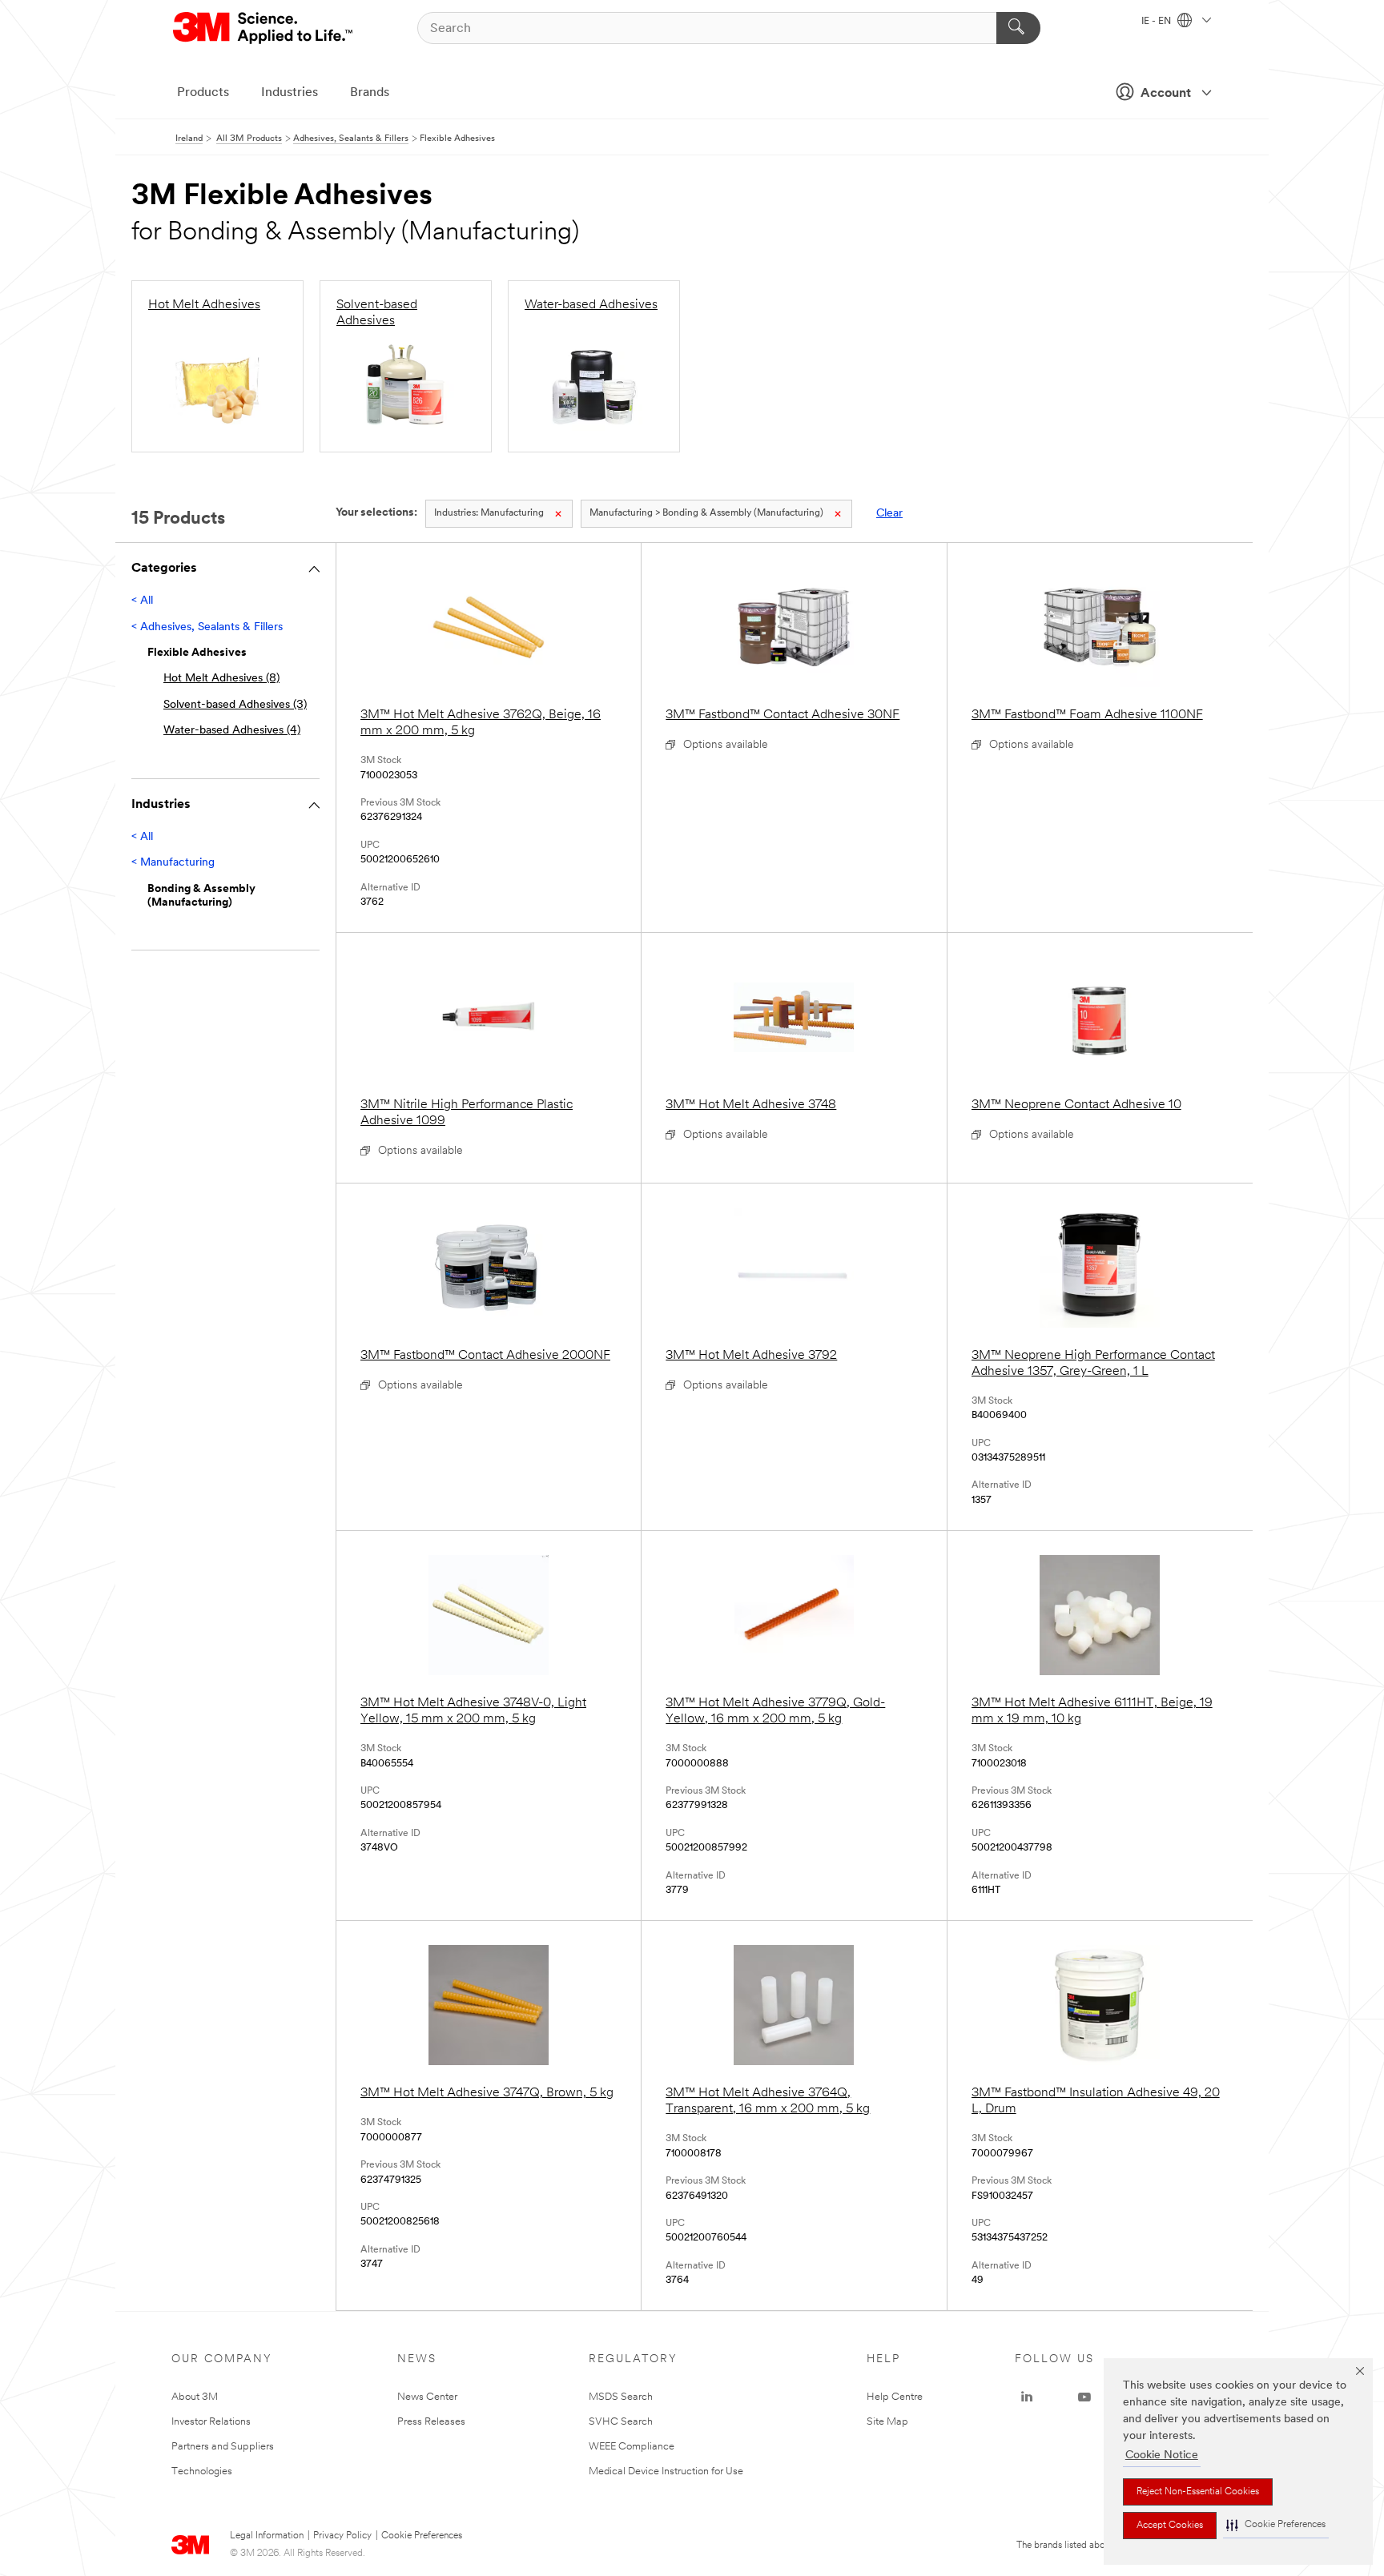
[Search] (1018, 28)
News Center (427, 2397)
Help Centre (895, 2397)
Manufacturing (489, 513)
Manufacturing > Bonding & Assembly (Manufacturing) (706, 513)
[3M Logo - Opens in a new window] (264, 28)
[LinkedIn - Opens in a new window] (1027, 2397)
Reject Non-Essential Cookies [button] (1198, 2492)
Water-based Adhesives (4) (232, 731)
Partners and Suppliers (223, 2447)
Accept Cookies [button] (1170, 2526)
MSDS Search (621, 2397)
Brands (370, 93)
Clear (889, 514)
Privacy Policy (342, 2536)
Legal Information (267, 2536)
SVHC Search (621, 2422)
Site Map (887, 2422)
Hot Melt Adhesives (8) (221, 679)
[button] (1276, 2525)
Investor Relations (211, 2422)
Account (1166, 94)
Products (203, 93)
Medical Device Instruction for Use (666, 2472)
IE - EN (1157, 22)
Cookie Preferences (422, 2536)
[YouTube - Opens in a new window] (1084, 2397)
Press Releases (431, 2422)
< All (142, 601)
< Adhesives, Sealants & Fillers (207, 627)
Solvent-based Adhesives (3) (235, 705)
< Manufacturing (173, 863)
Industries (290, 93)
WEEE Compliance (632, 2447)
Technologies (202, 2472)
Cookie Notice (1162, 2455)
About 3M (195, 2397)
